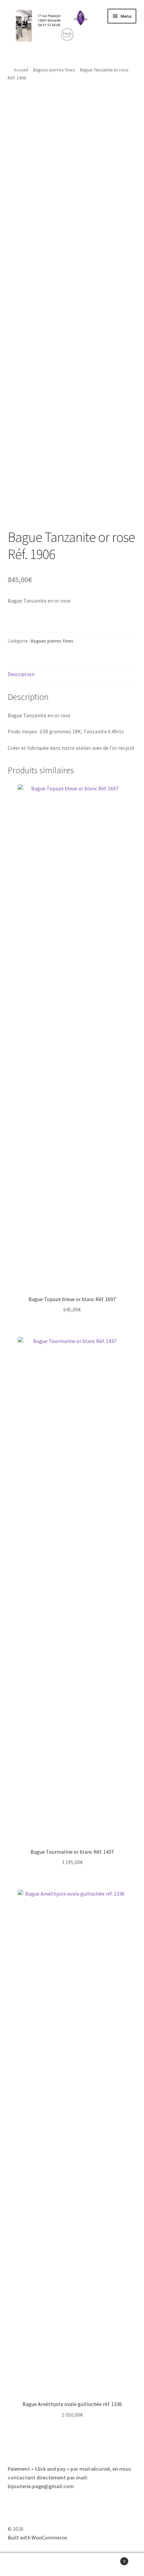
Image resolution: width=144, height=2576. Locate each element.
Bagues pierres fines (54, 70)
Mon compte (24, 2565)
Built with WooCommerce (37, 2537)
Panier (111, 2559)
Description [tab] (21, 674)
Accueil (21, 70)
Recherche (72, 2565)
